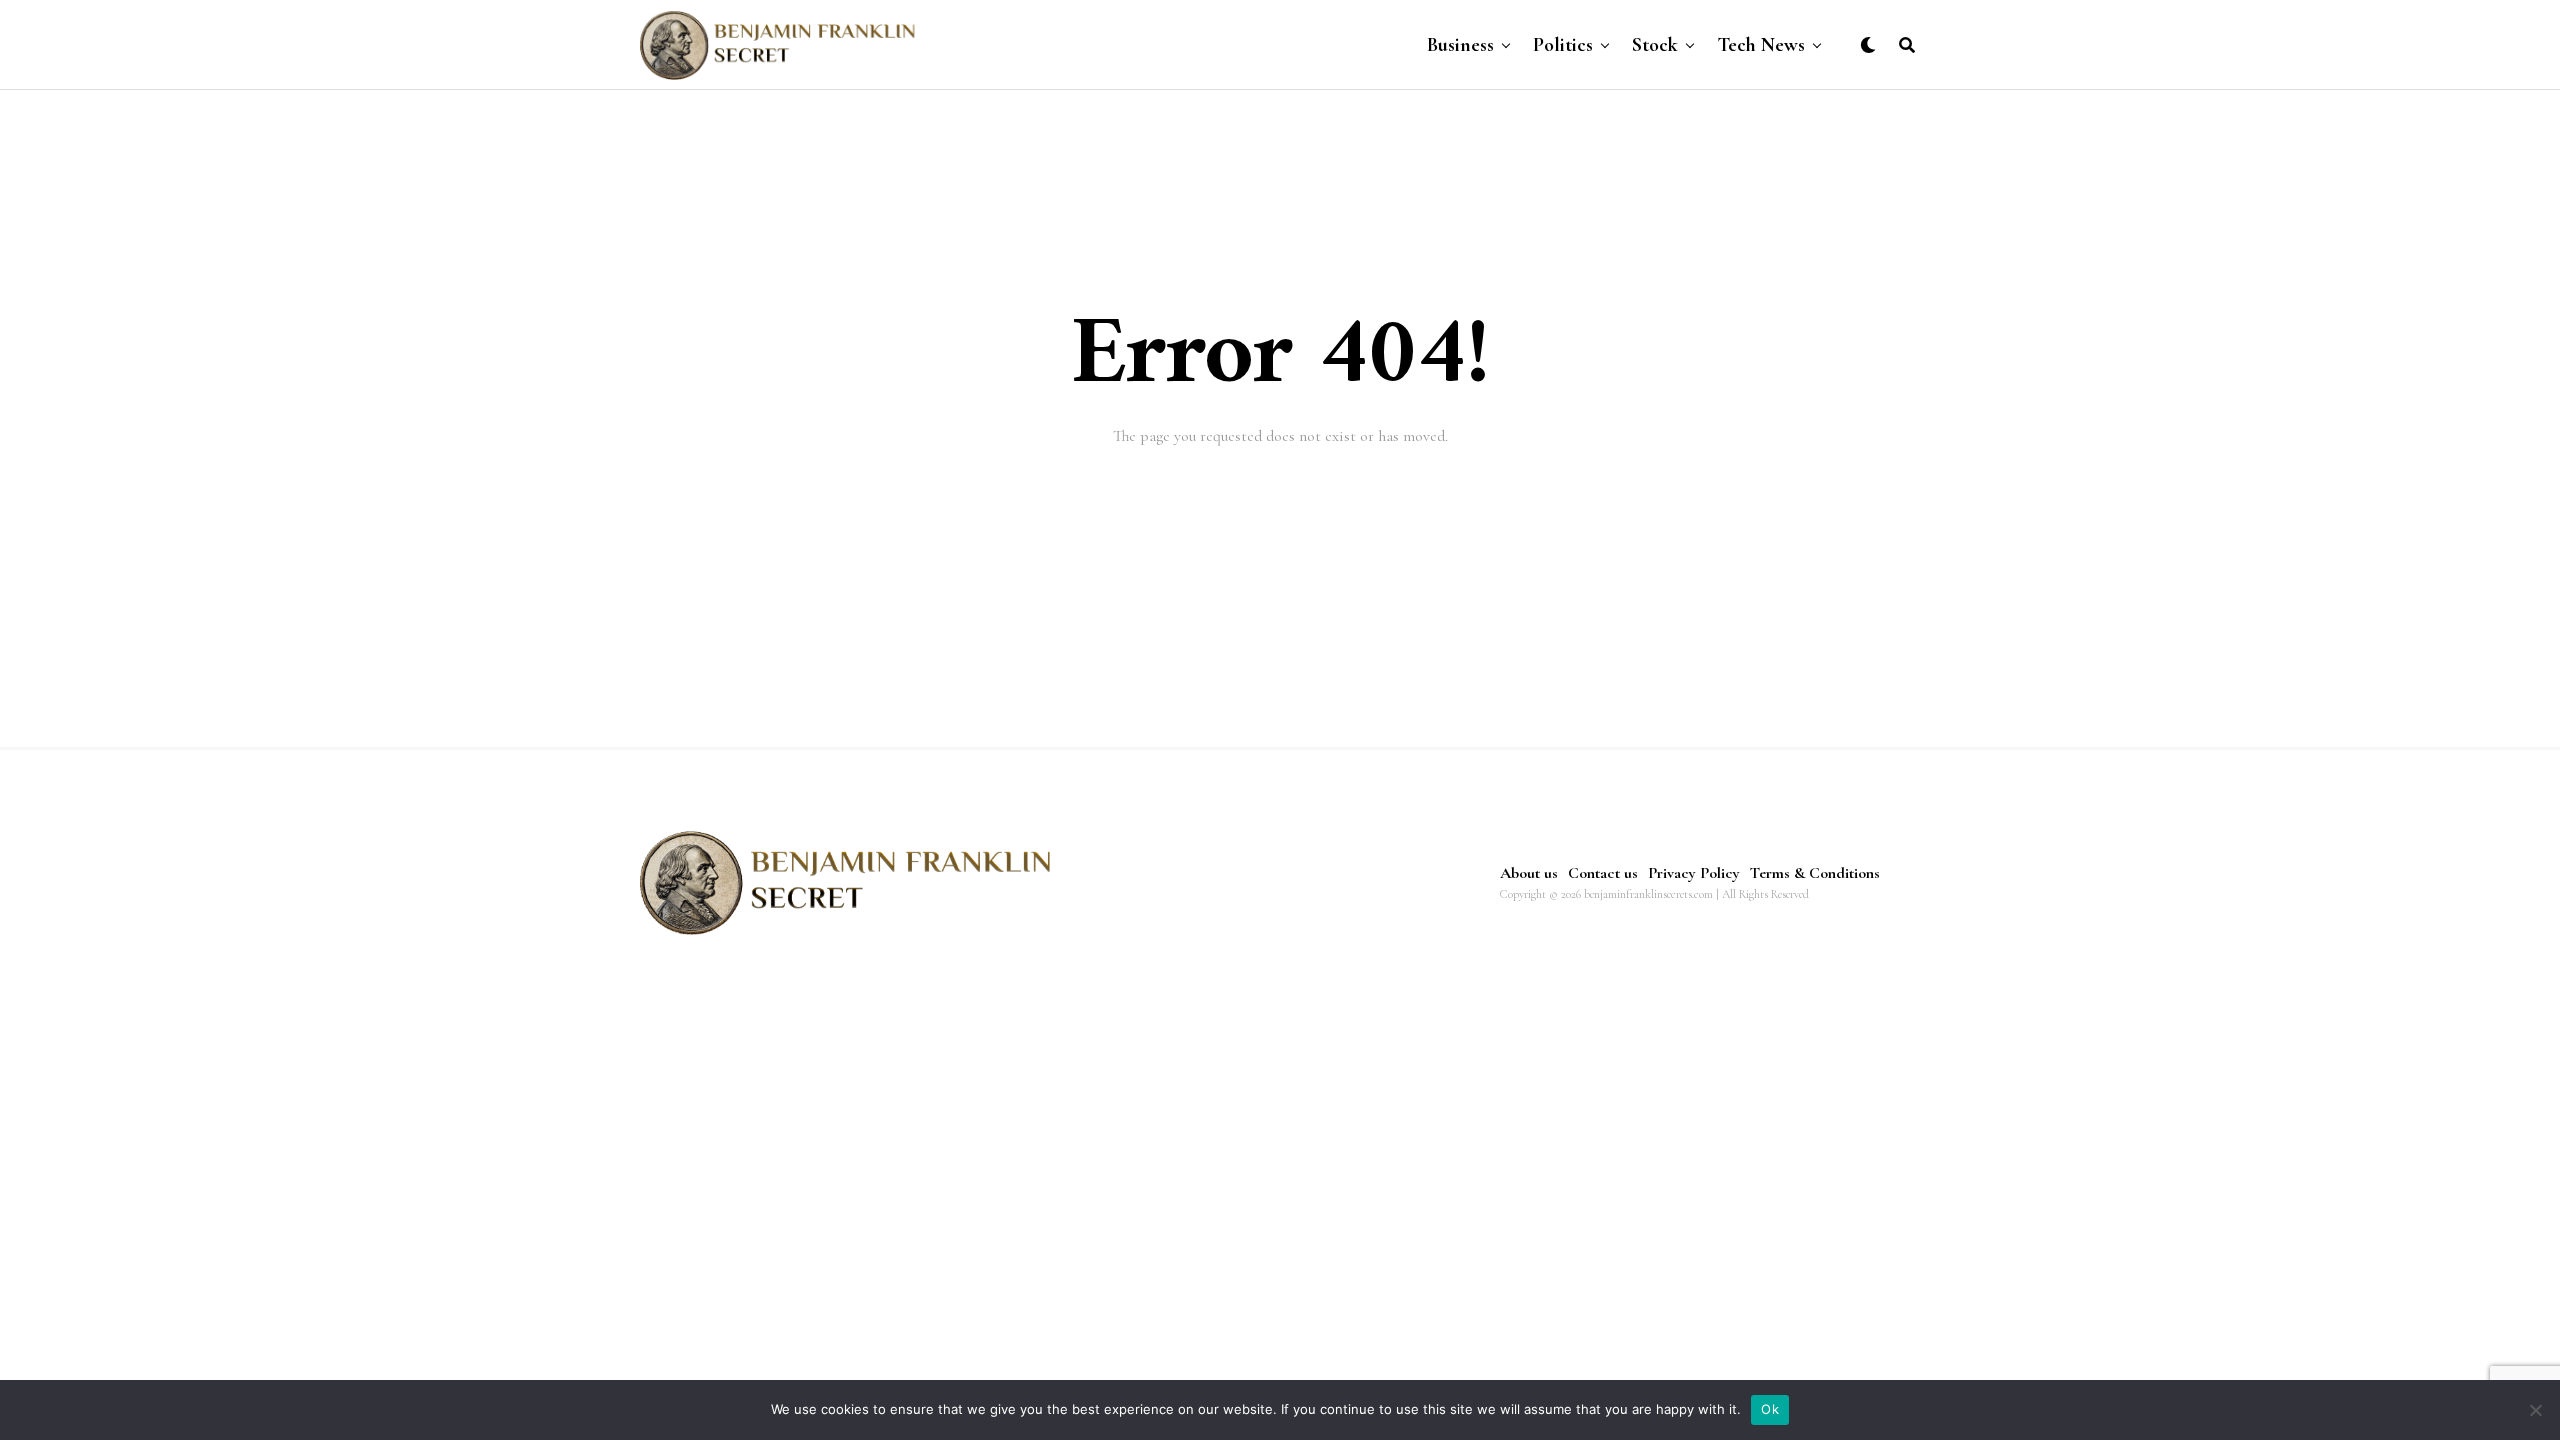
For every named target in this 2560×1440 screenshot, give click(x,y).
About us (1529, 873)
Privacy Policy (1694, 873)
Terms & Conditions (1815, 873)
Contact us (1603, 873)
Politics (1563, 45)
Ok (1770, 1409)
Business (1460, 45)
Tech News (1761, 45)
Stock (1655, 45)
